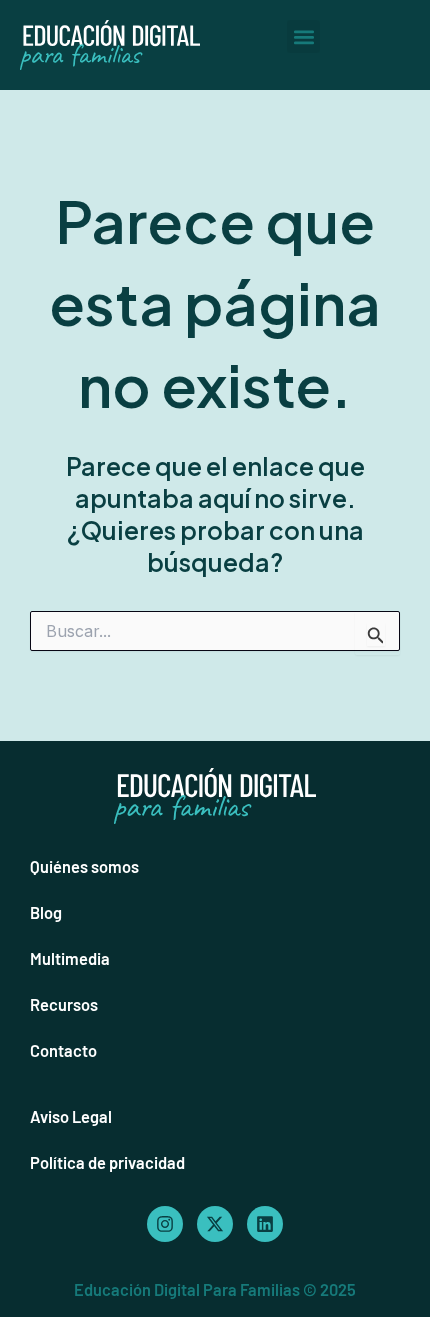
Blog (46, 912)
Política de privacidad (107, 1162)
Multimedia (70, 958)
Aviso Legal (71, 1116)
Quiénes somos (84, 866)
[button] (303, 36)
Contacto (63, 1050)
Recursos (64, 1004)
